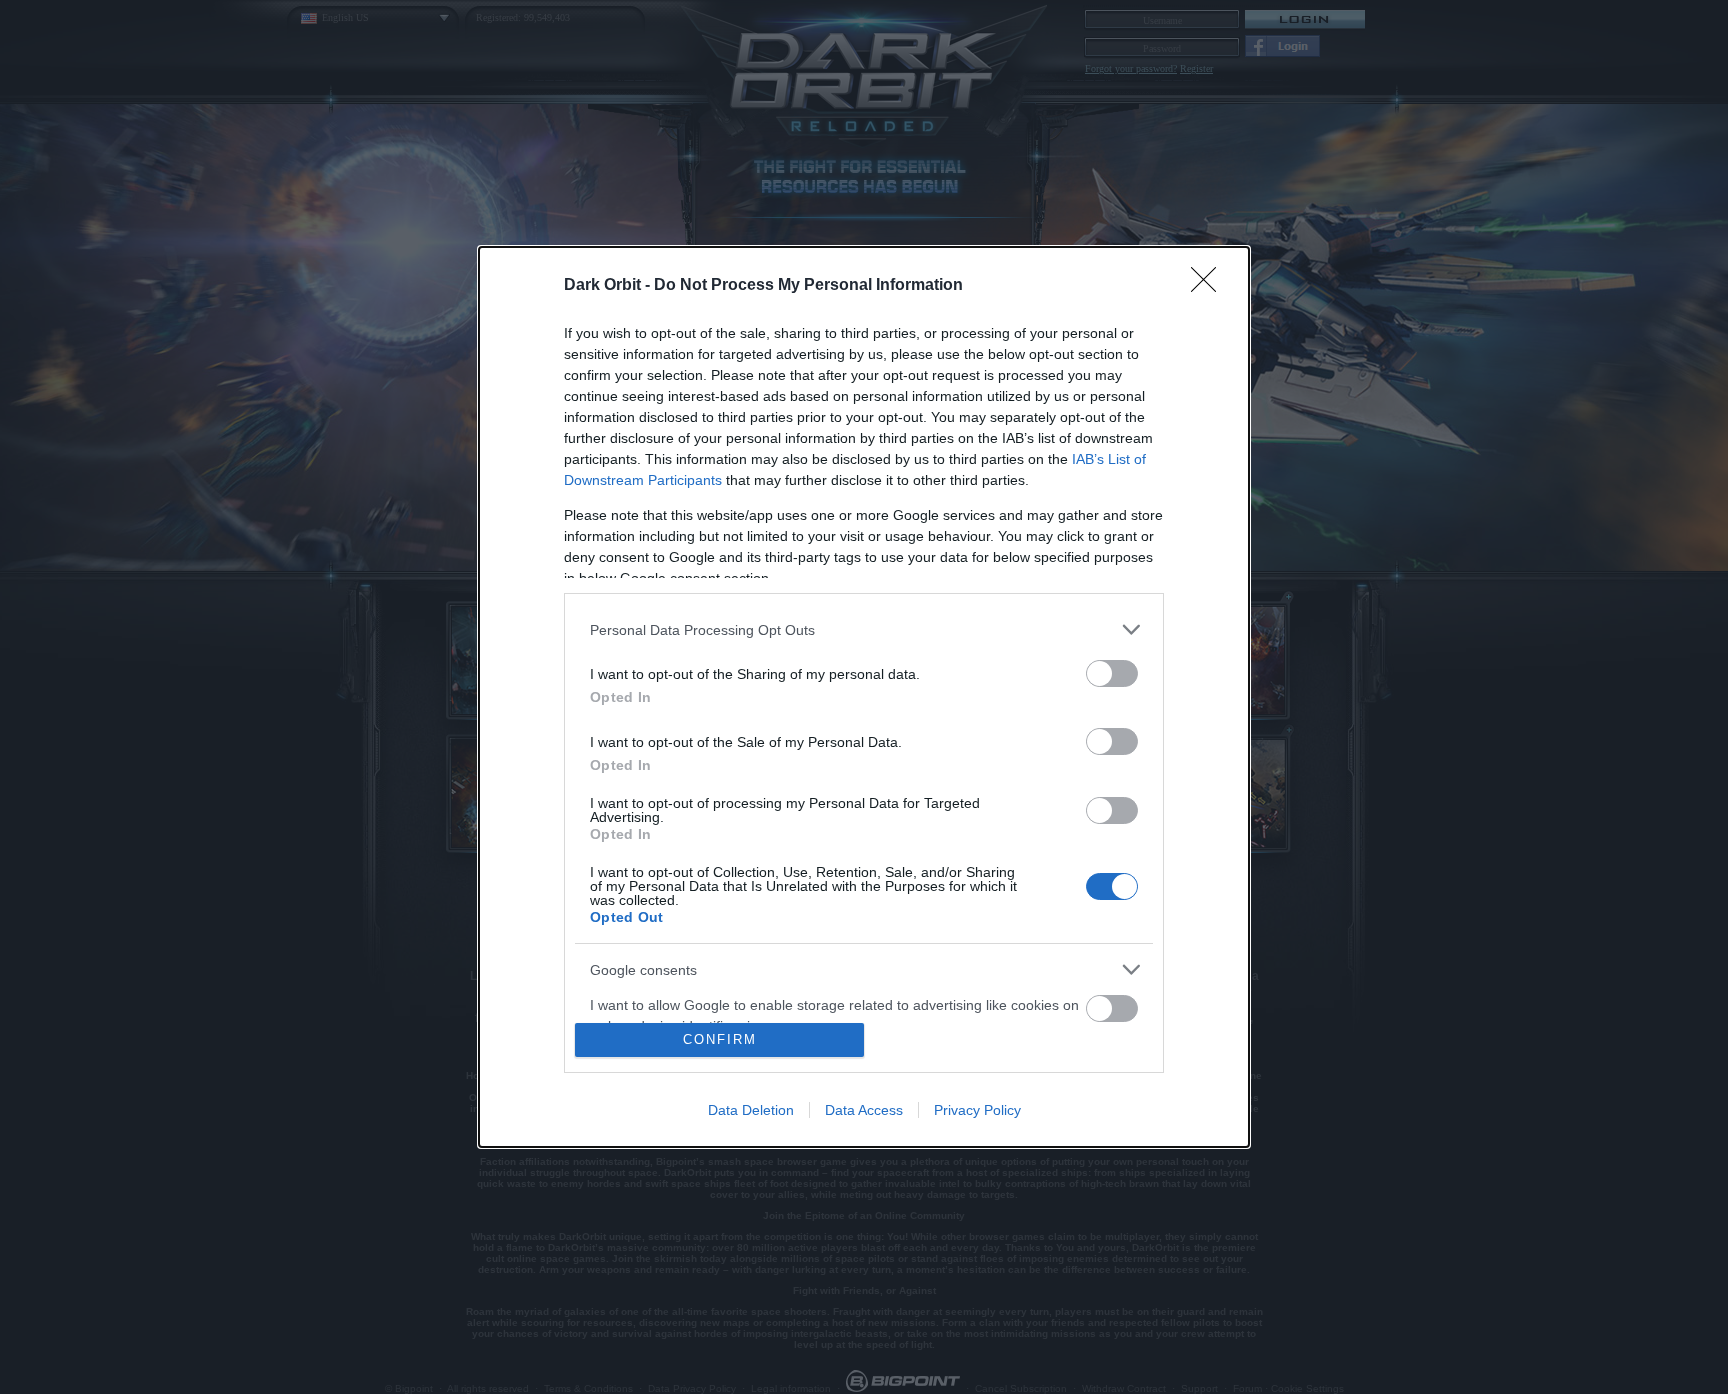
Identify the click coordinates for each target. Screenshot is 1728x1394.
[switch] (1112, 673)
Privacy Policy (977, 1110)
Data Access (864, 1110)
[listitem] (864, 629)
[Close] (1210, 286)
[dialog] (864, 696)
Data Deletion (751, 1110)
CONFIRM (720, 1039)
